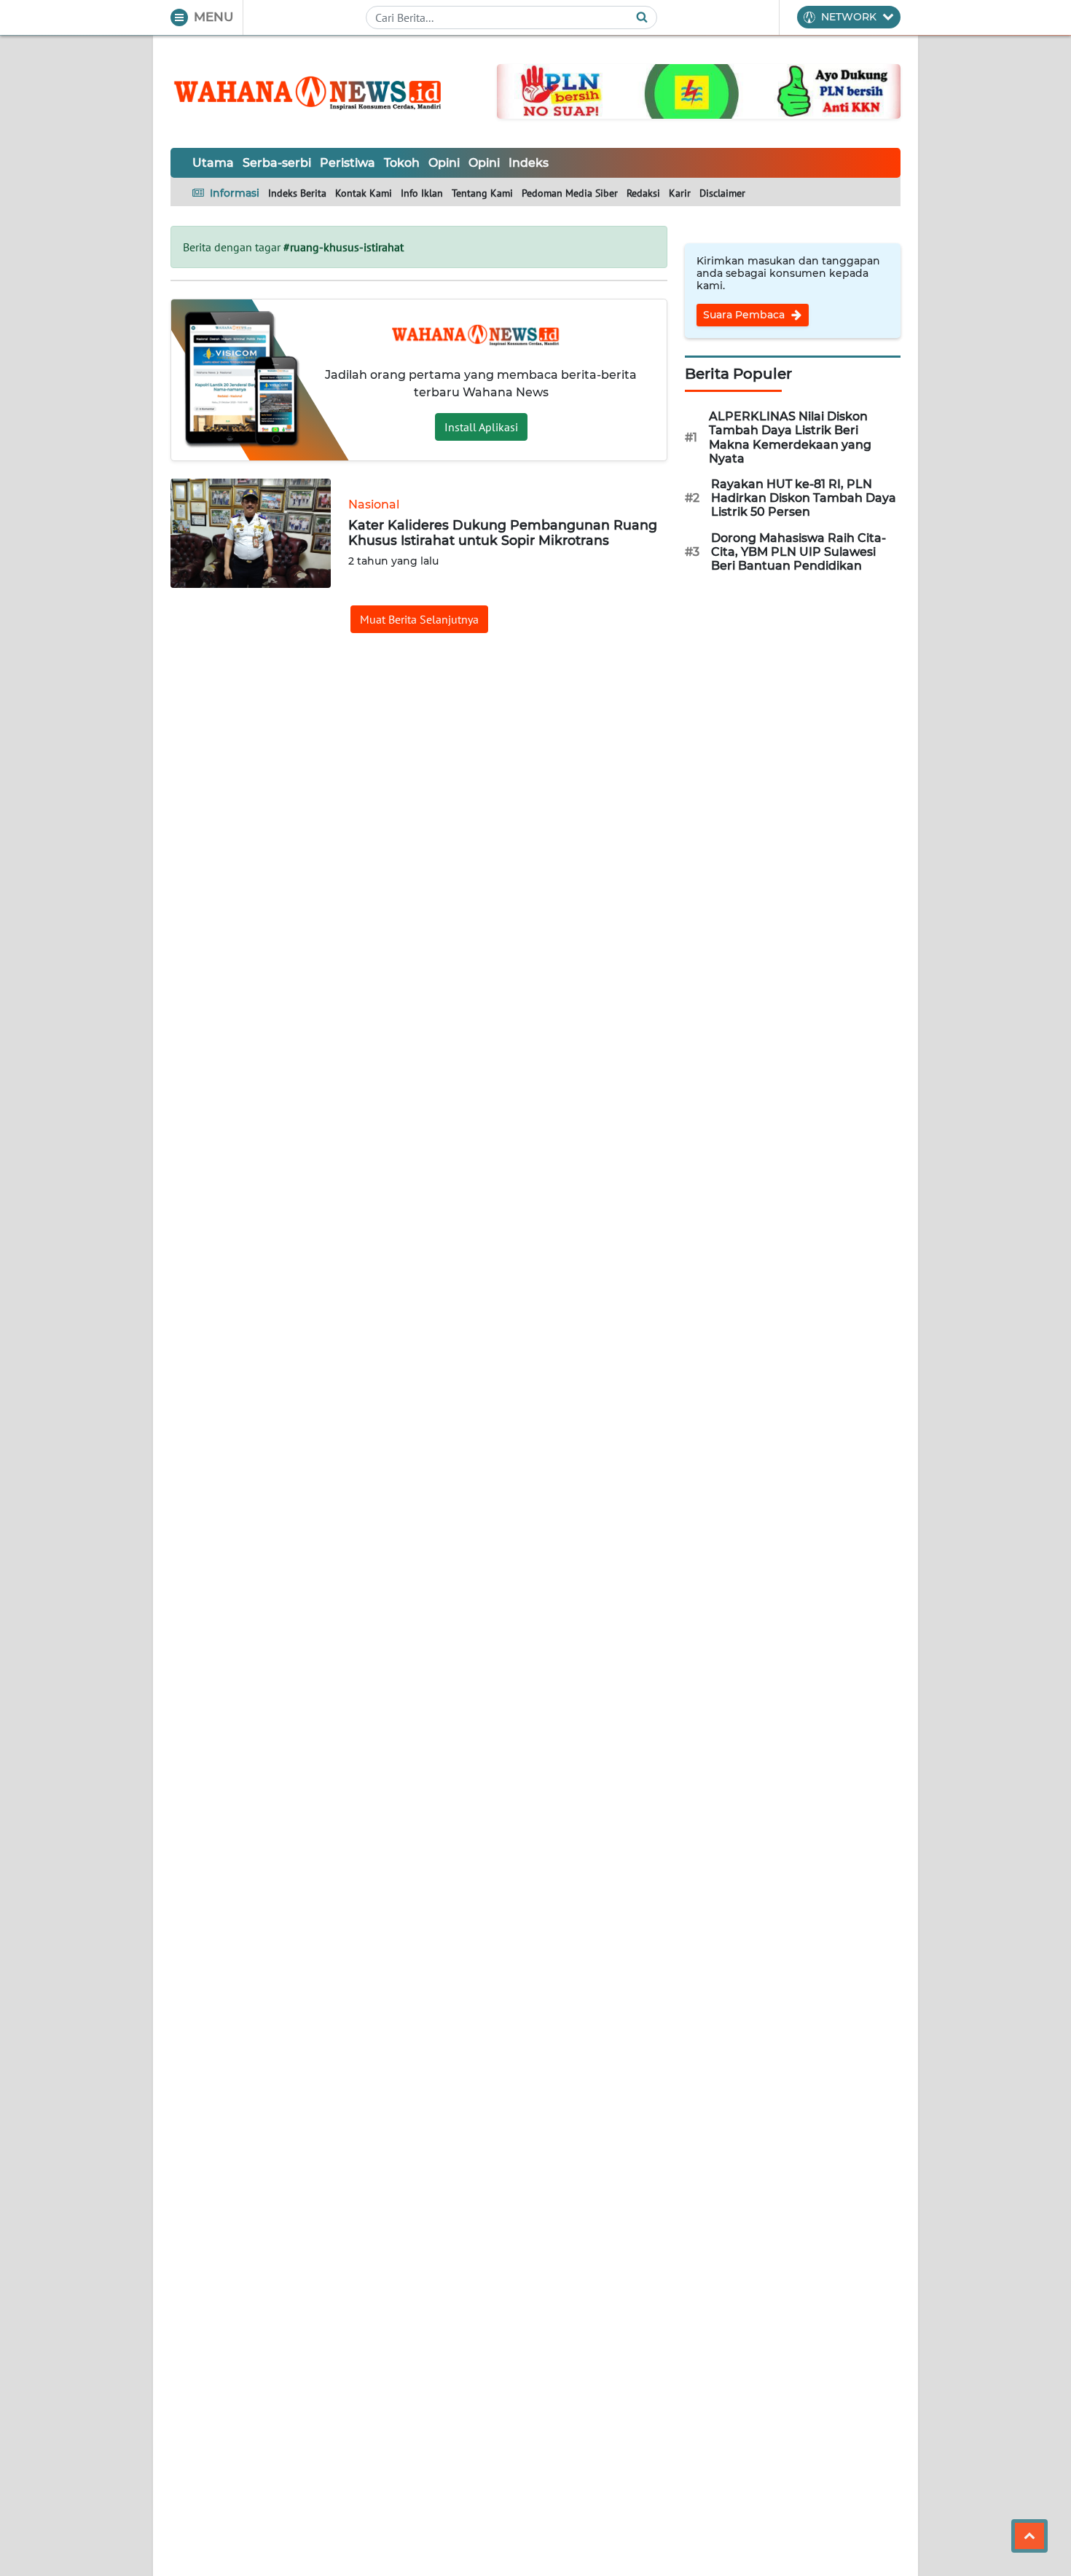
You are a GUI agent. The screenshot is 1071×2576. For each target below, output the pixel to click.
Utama (213, 163)
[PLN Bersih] (699, 90)
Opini (444, 163)
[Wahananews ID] (316, 92)
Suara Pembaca (745, 315)
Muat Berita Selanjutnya (419, 619)
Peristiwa (348, 163)
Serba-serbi (277, 163)
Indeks (529, 163)
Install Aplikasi (481, 427)
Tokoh (402, 163)
